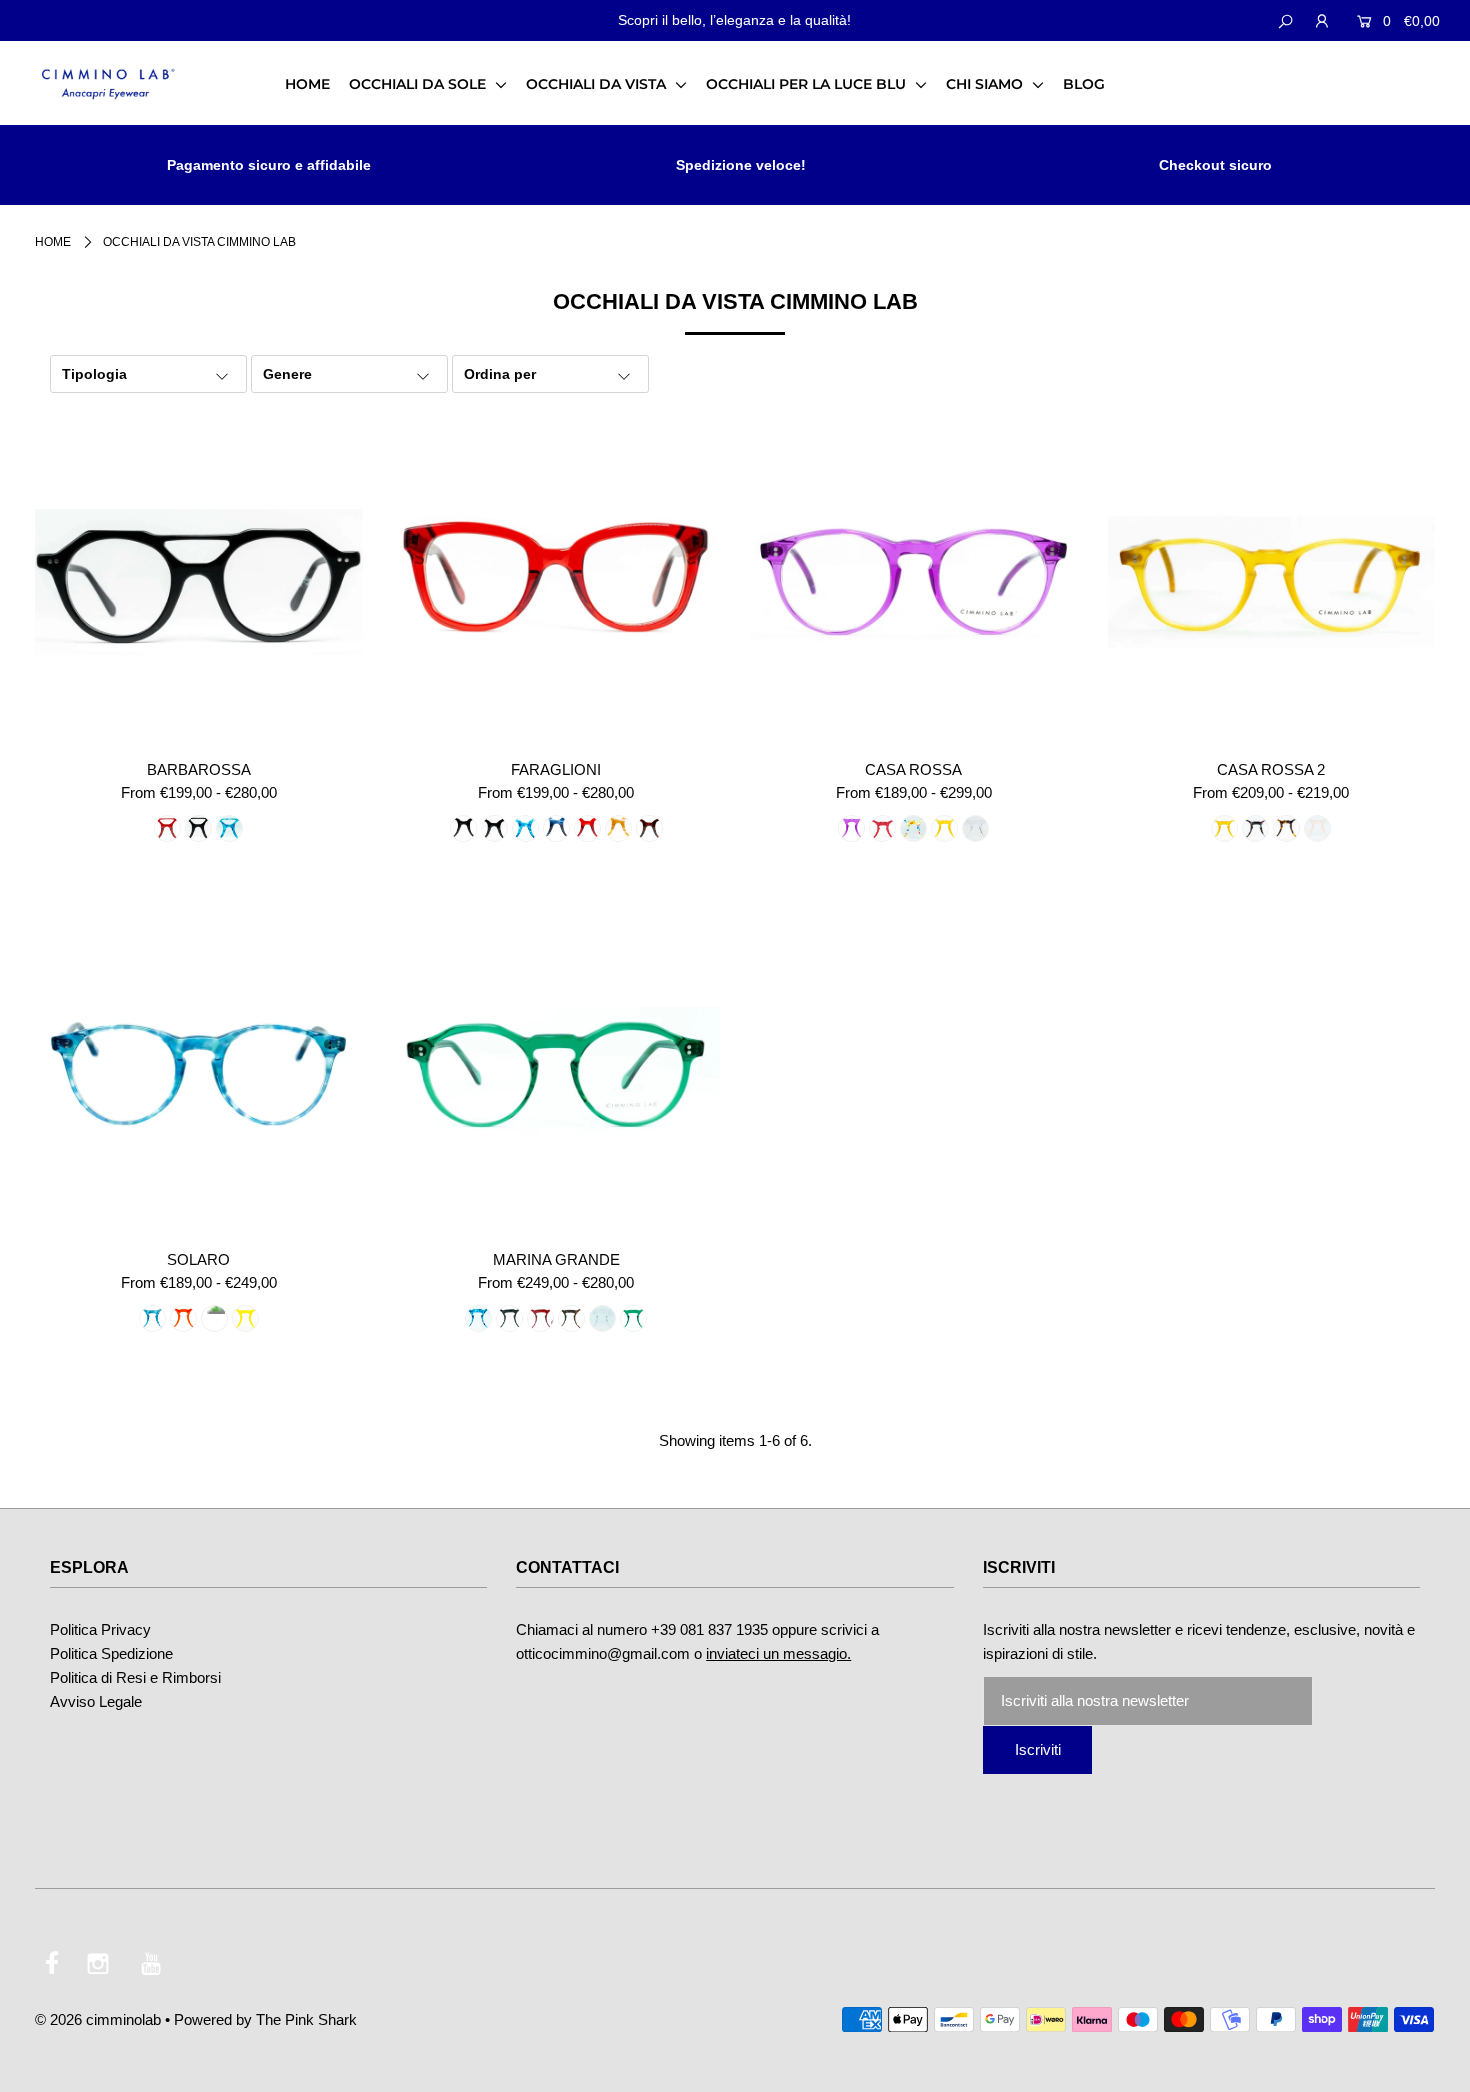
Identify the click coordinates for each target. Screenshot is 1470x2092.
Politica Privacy (100, 1629)
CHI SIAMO (986, 84)
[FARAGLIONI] (557, 582)
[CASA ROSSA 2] (1272, 582)
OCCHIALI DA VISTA (598, 84)
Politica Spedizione (111, 1653)
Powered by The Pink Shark (265, 2019)
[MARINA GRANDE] (557, 1073)
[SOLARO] (199, 1073)
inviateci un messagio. (778, 1653)
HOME (307, 84)
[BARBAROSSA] (199, 582)
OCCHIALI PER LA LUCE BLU (808, 84)
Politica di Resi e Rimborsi (135, 1677)
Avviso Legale (96, 1701)
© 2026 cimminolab (98, 2019)
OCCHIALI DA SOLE (419, 84)
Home (53, 242)
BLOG (1084, 84)
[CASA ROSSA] (914, 582)
